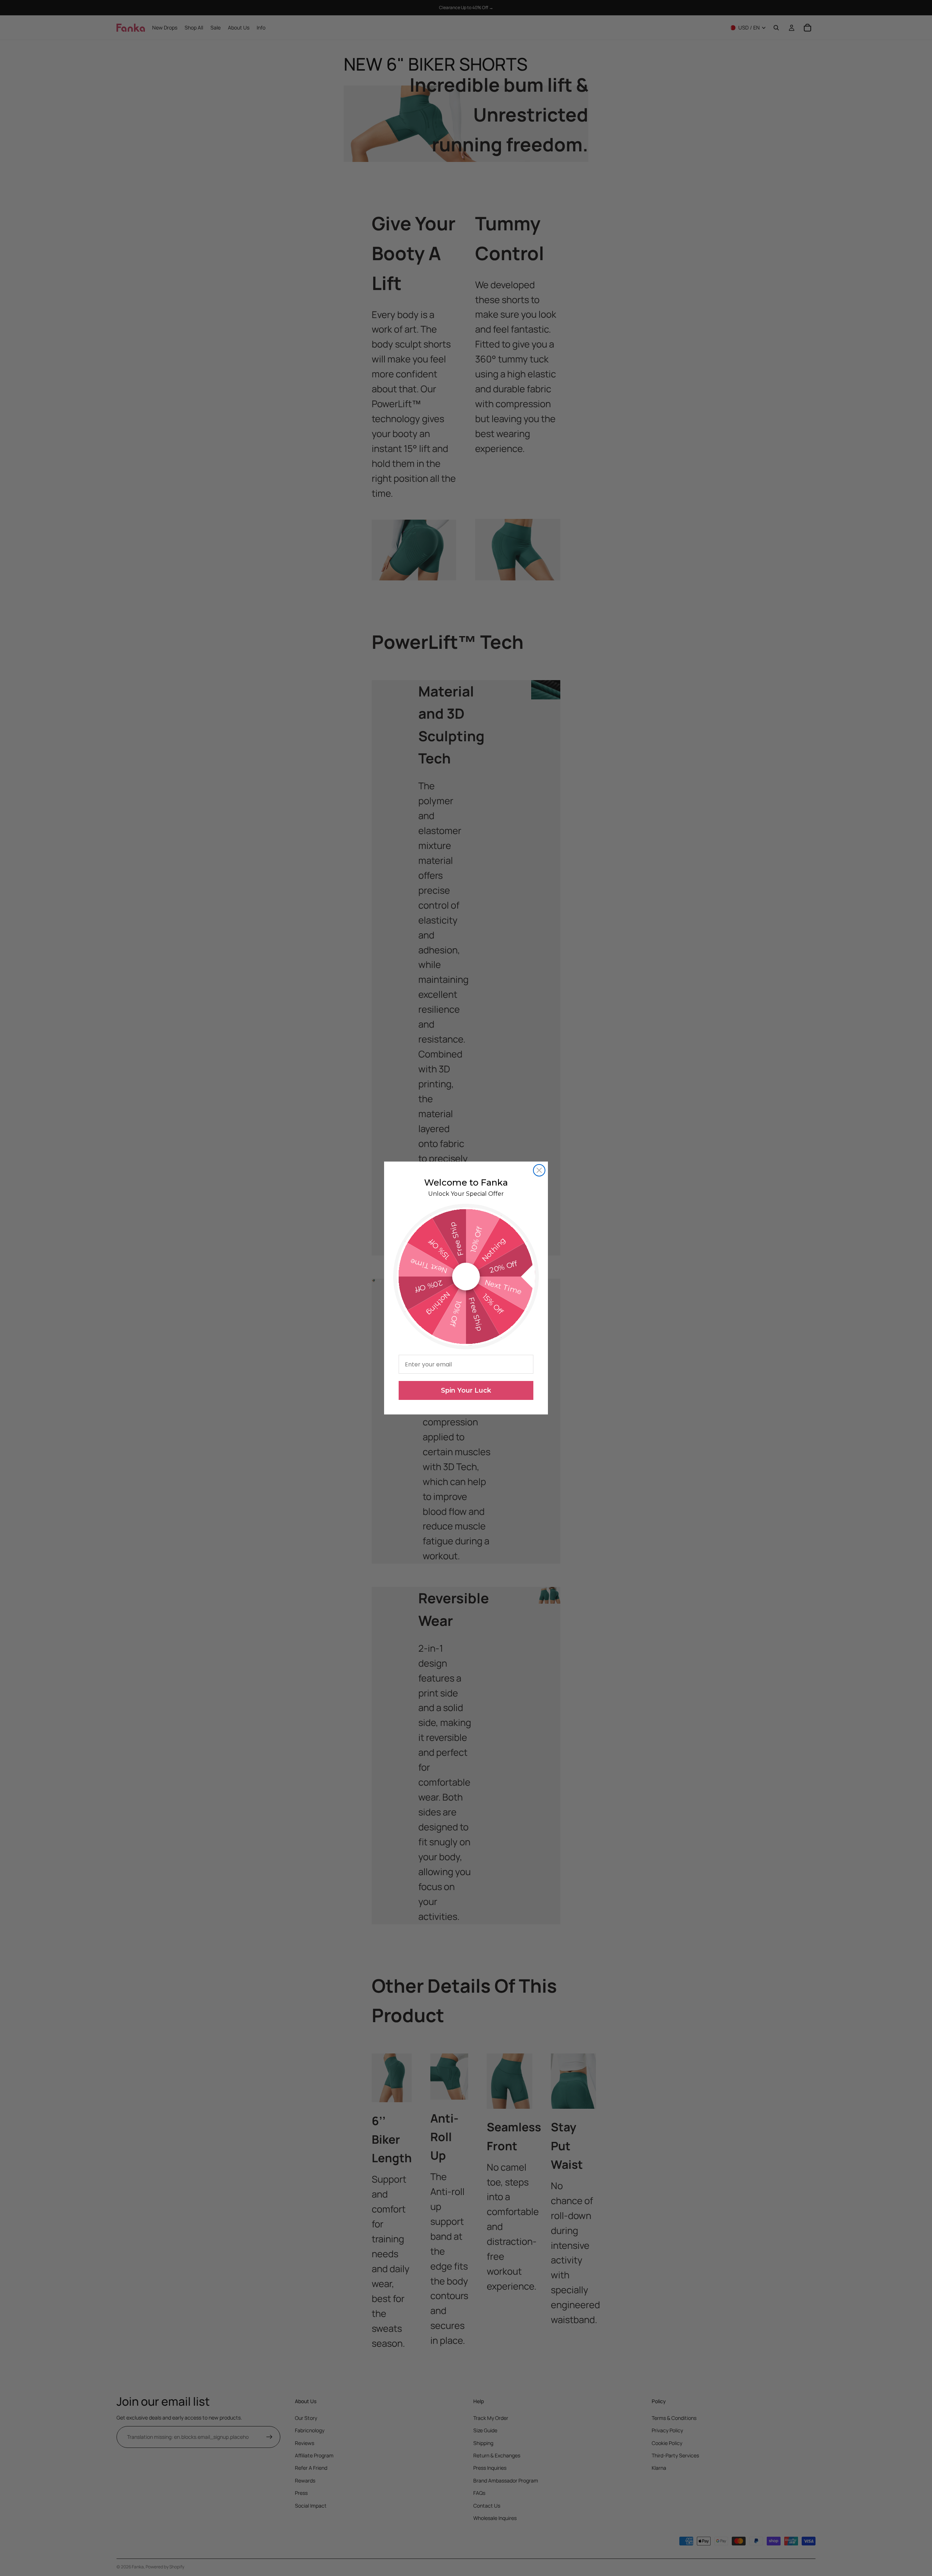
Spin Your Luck (466, 1390)
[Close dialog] (539, 1170)
